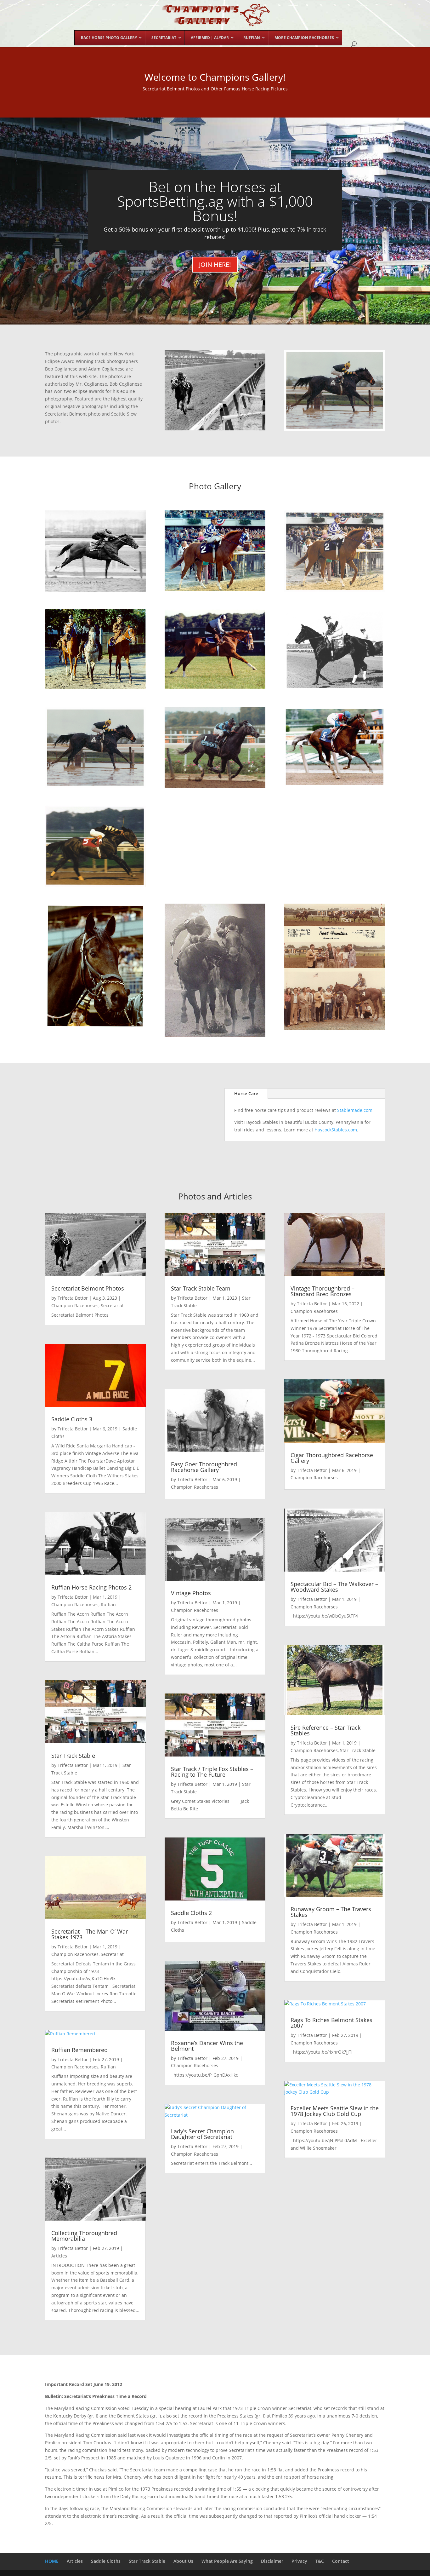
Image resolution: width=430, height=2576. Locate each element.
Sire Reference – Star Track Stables (325, 1730)
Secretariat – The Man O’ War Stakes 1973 (90, 1934)
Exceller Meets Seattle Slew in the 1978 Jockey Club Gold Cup (335, 2111)
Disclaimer (272, 2561)
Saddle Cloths (106, 2561)
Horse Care (246, 1093)
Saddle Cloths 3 (72, 1419)
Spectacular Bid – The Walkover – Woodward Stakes (334, 1587)
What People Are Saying (227, 2561)
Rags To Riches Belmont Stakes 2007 (331, 2023)
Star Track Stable (73, 1756)
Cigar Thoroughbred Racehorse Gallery (332, 1458)
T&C (320, 2561)
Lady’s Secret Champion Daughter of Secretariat (202, 2134)
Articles (59, 2256)
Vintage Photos (191, 1593)
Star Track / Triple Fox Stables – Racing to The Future (212, 1772)
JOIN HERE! (215, 264)
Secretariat (112, 1305)
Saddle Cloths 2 (191, 1913)
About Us (183, 2561)
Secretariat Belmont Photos (88, 1288)
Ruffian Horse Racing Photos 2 (91, 1587)
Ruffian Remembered (79, 2050)
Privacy (299, 2561)
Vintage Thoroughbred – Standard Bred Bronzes (322, 1291)
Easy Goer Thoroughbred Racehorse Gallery (204, 1467)
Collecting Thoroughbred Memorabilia (84, 2236)
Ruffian (108, 1604)
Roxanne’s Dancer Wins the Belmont (207, 2046)
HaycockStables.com (336, 1130)
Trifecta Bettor (73, 1298)
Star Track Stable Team (201, 1288)
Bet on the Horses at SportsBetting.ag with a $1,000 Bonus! (215, 201)
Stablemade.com (355, 1110)
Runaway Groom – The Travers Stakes (331, 1912)
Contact (341, 2561)
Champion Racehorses (75, 1305)
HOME (52, 2561)
